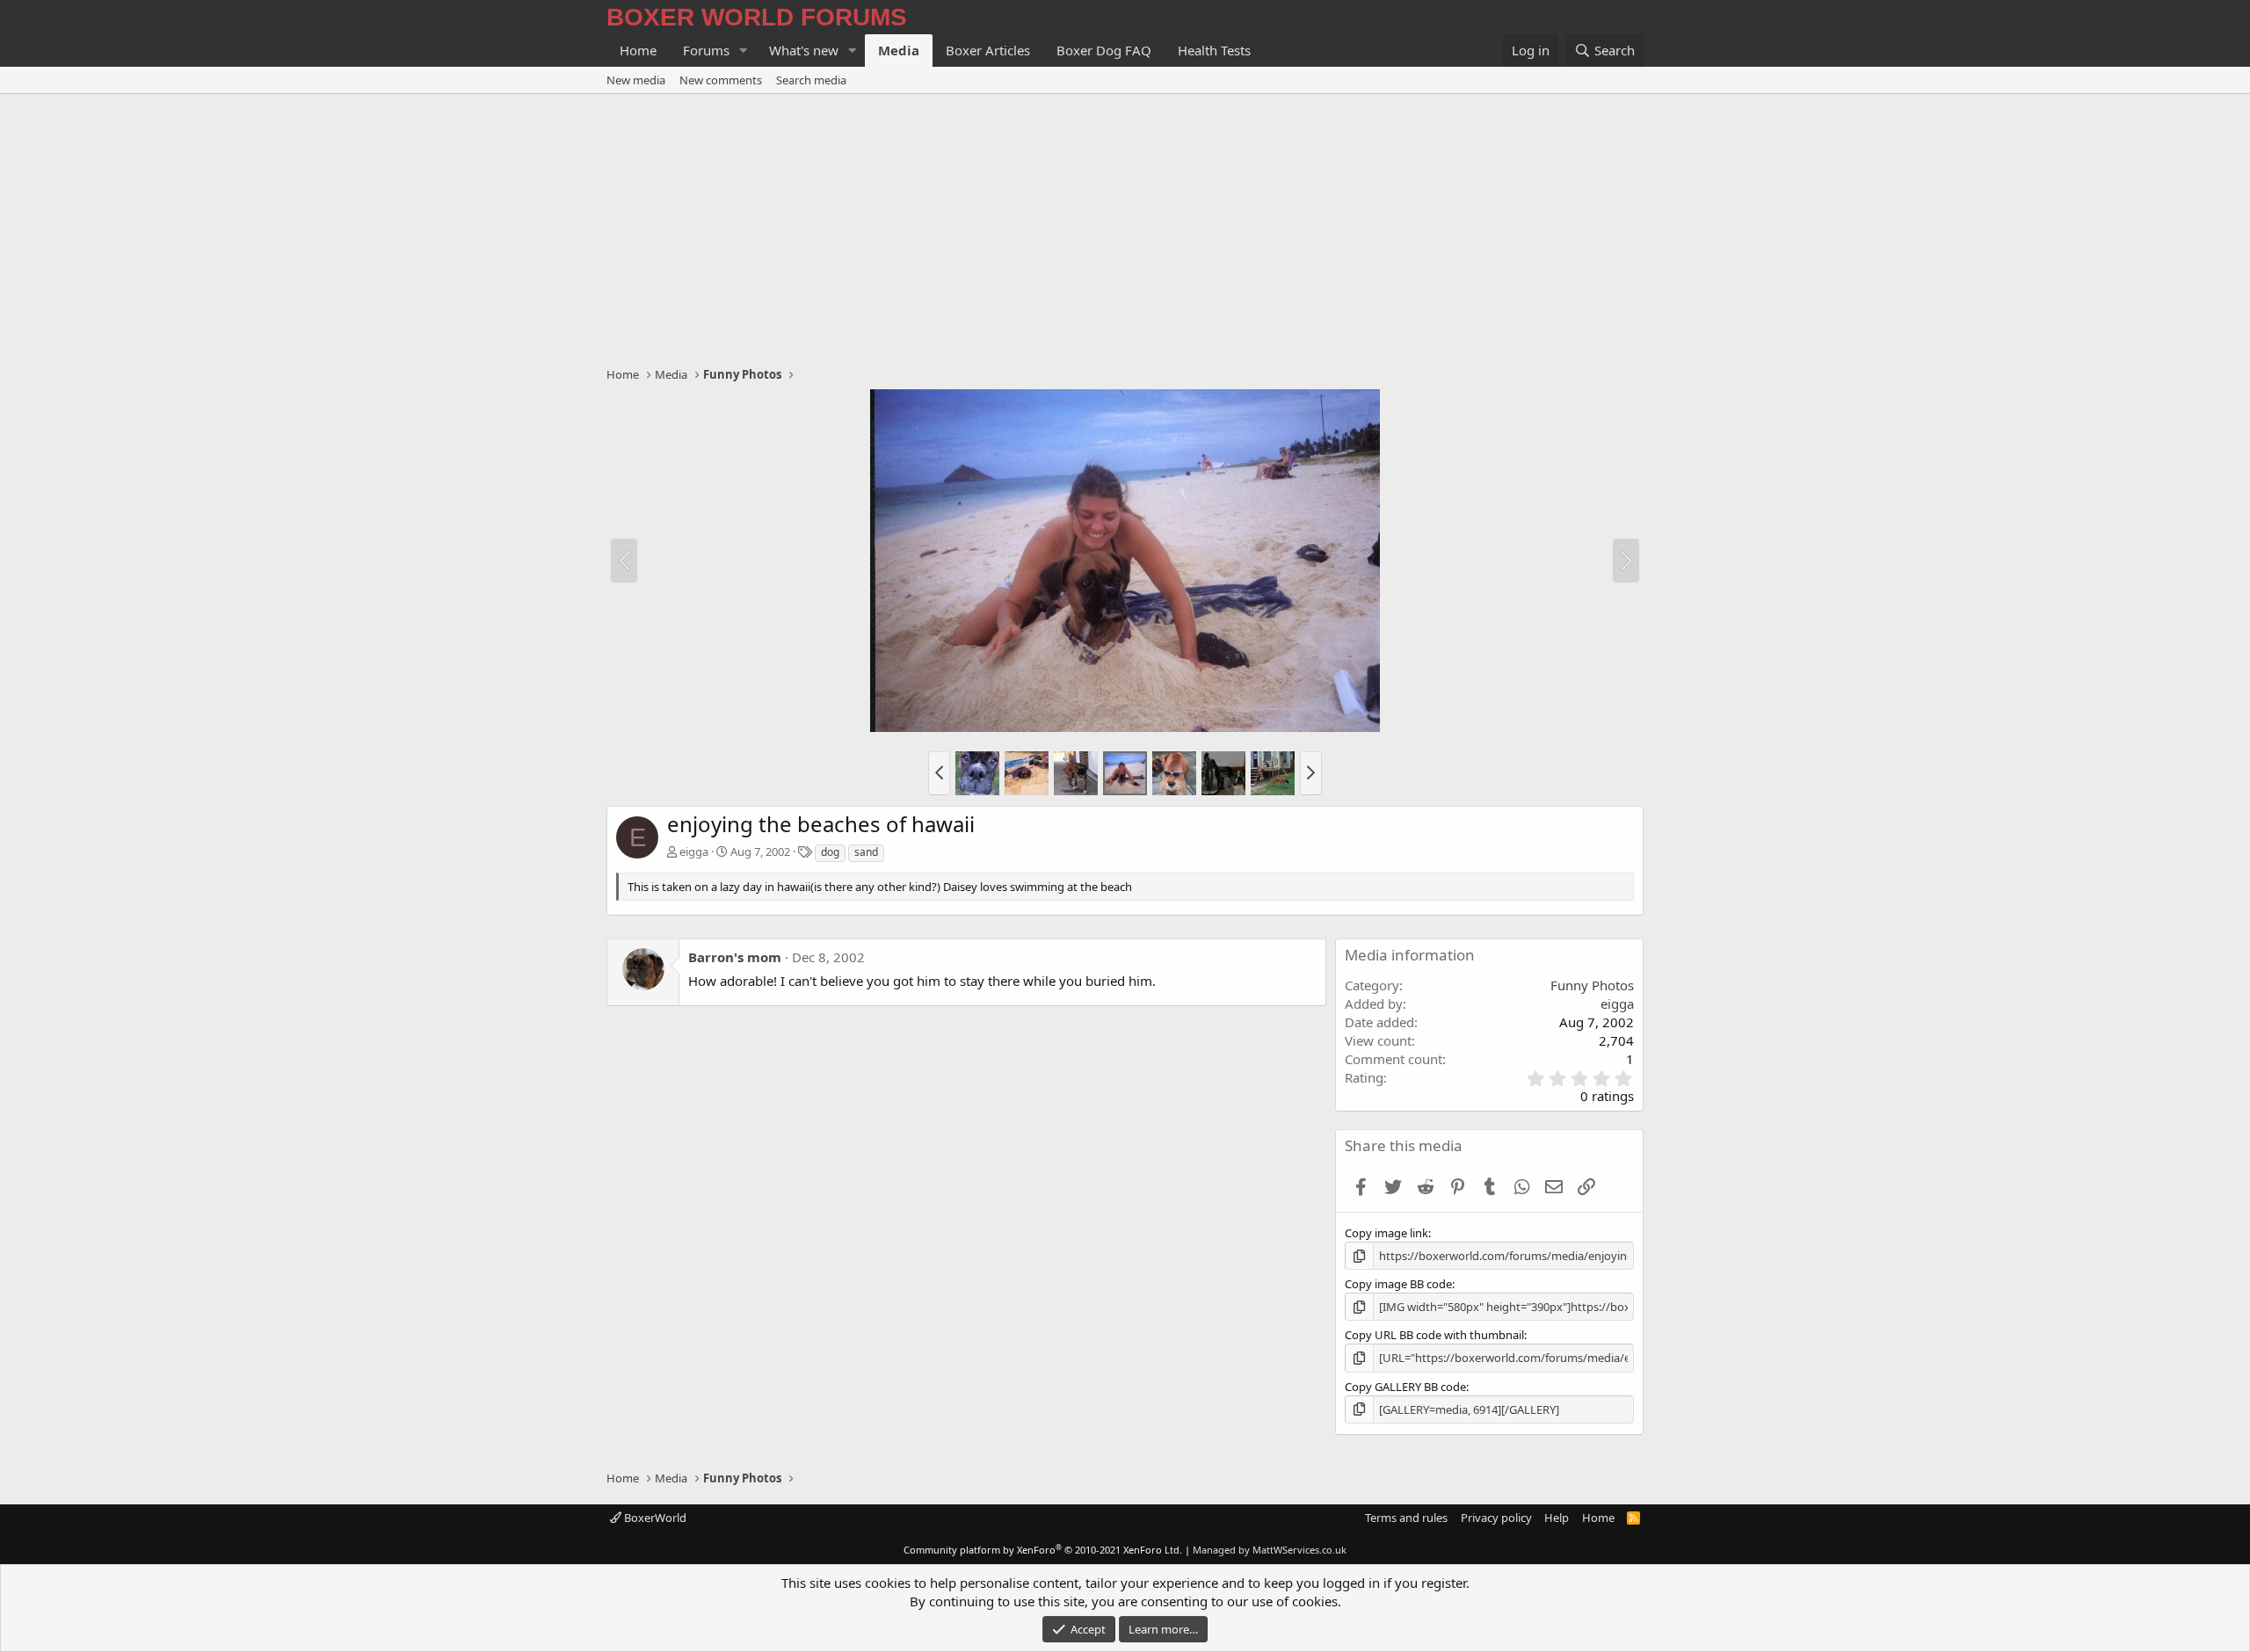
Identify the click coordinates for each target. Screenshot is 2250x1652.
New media (636, 80)
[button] (744, 51)
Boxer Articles (988, 50)
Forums (706, 50)
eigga (694, 851)
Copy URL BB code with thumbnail (1434, 1335)
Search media (811, 80)
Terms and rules (1406, 1518)
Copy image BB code (1398, 1284)
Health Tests (1214, 50)
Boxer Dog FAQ (1104, 50)
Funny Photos (1592, 985)
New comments (721, 80)
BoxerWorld (654, 1518)
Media (899, 50)
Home (638, 50)
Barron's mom (735, 957)
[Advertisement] (1125, 226)
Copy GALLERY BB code (1405, 1387)
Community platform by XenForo (1043, 1550)
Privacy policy (1496, 1518)
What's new (804, 50)
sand (866, 852)
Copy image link (1386, 1233)
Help (1557, 1518)
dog (830, 852)
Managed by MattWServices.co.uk (1270, 1550)
